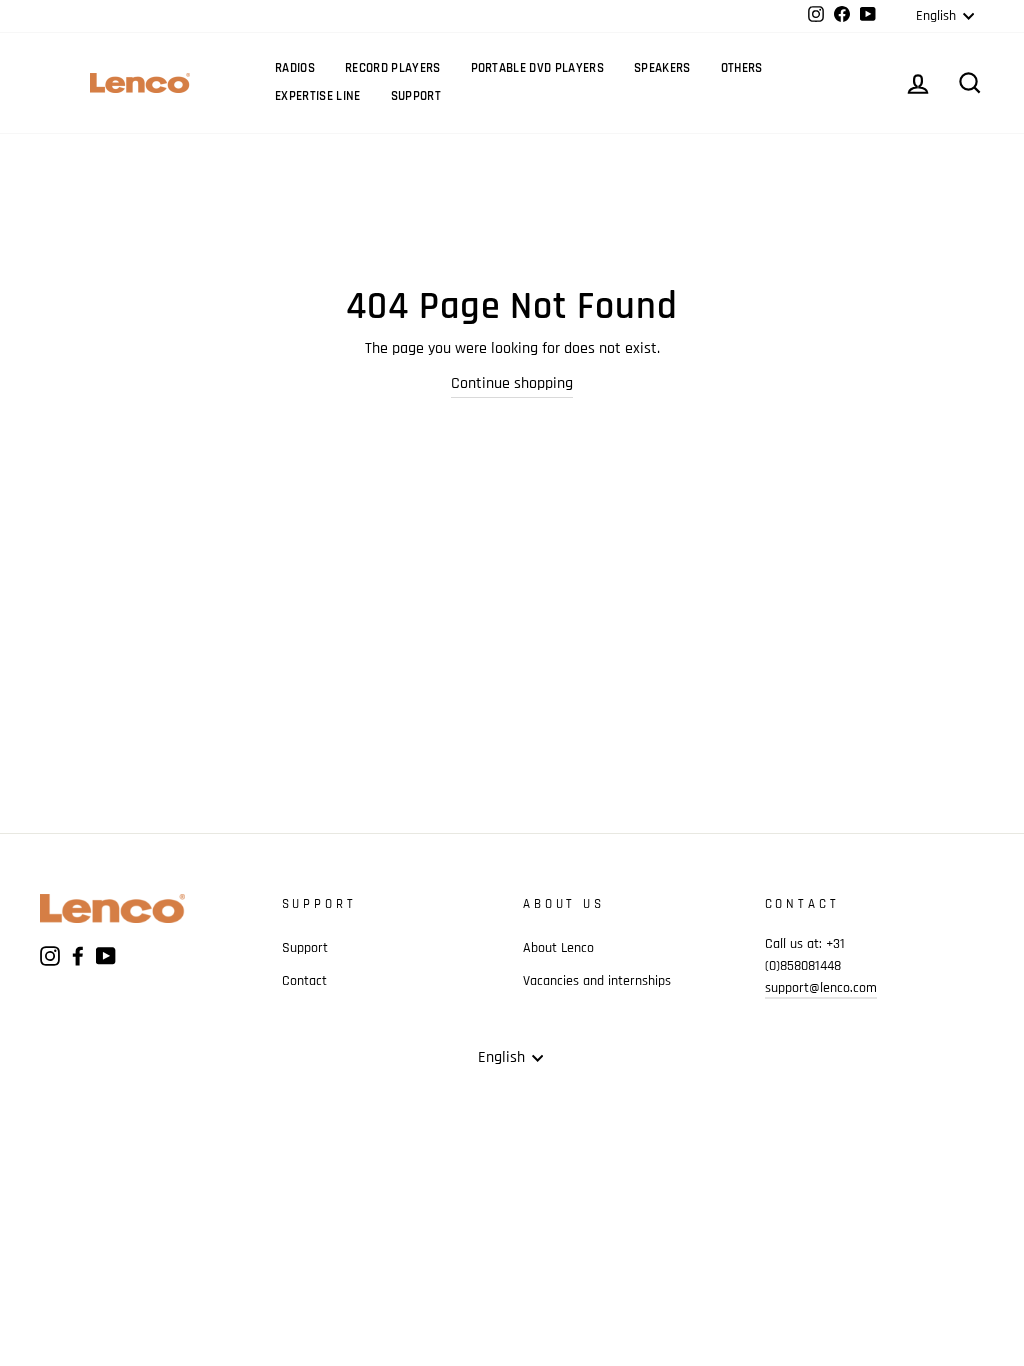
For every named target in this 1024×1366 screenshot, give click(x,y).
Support (416, 96)
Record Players (393, 68)
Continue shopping (512, 383)
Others (742, 68)
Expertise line (318, 96)
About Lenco (558, 948)
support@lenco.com (821, 988)
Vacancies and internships (597, 981)
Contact (304, 981)
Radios (295, 68)
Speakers (662, 68)
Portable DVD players (538, 68)
